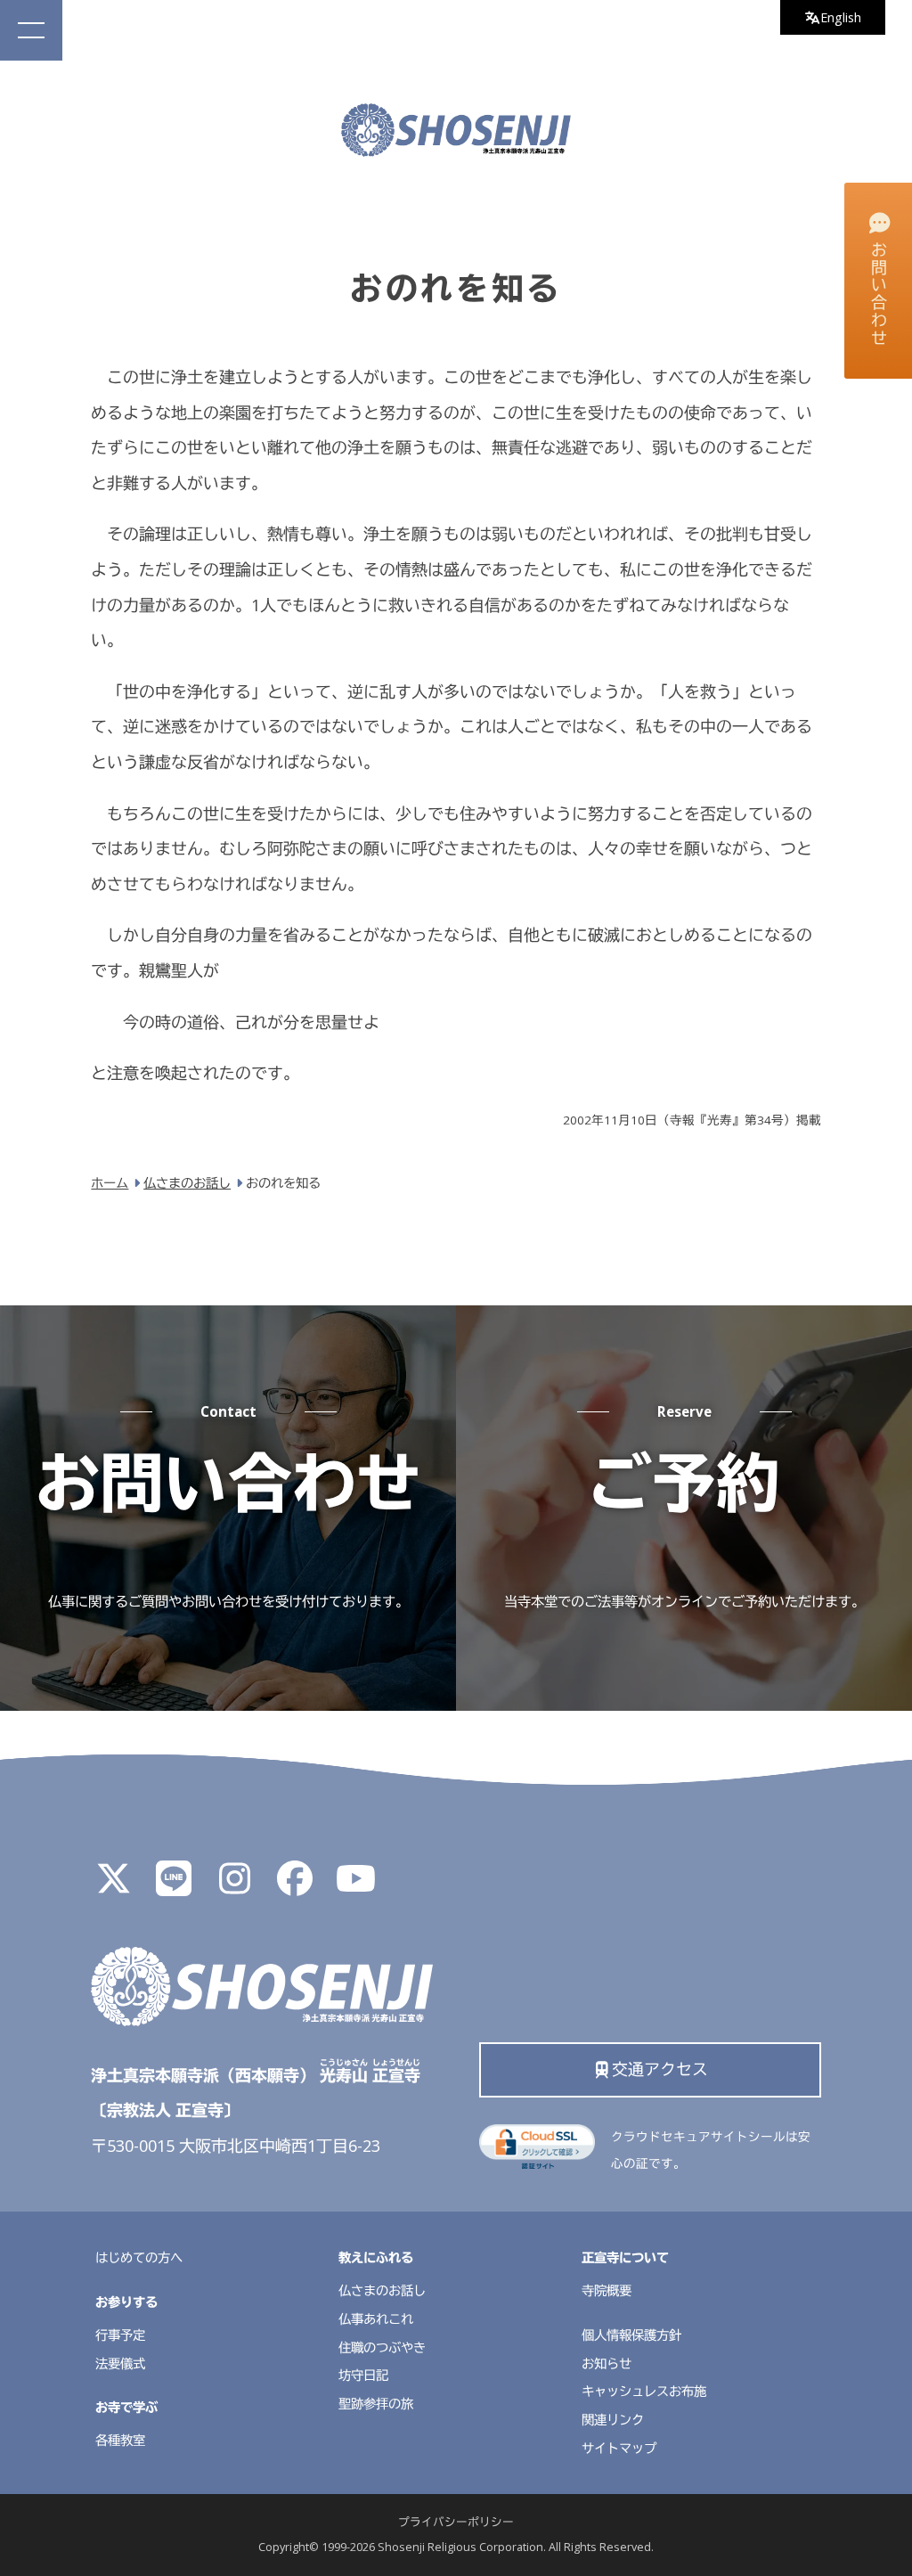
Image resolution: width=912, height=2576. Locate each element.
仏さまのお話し (382, 2290)
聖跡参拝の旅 (376, 2404)
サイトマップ (619, 2448)
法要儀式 (120, 2363)
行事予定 (120, 2335)
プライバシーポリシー (456, 2522)
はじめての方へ (139, 2257)
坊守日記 (363, 2375)
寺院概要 (607, 2290)
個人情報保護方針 (631, 2335)
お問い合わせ (879, 294)
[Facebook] (295, 1885)
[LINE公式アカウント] (174, 1885)
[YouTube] (355, 1885)
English (841, 17)
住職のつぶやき (382, 2347)
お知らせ (607, 2363)
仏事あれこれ (376, 2319)
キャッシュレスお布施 (644, 2391)
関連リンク (613, 2420)
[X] (113, 1885)
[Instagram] (234, 1885)
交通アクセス (660, 2069)
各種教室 (120, 2440)
